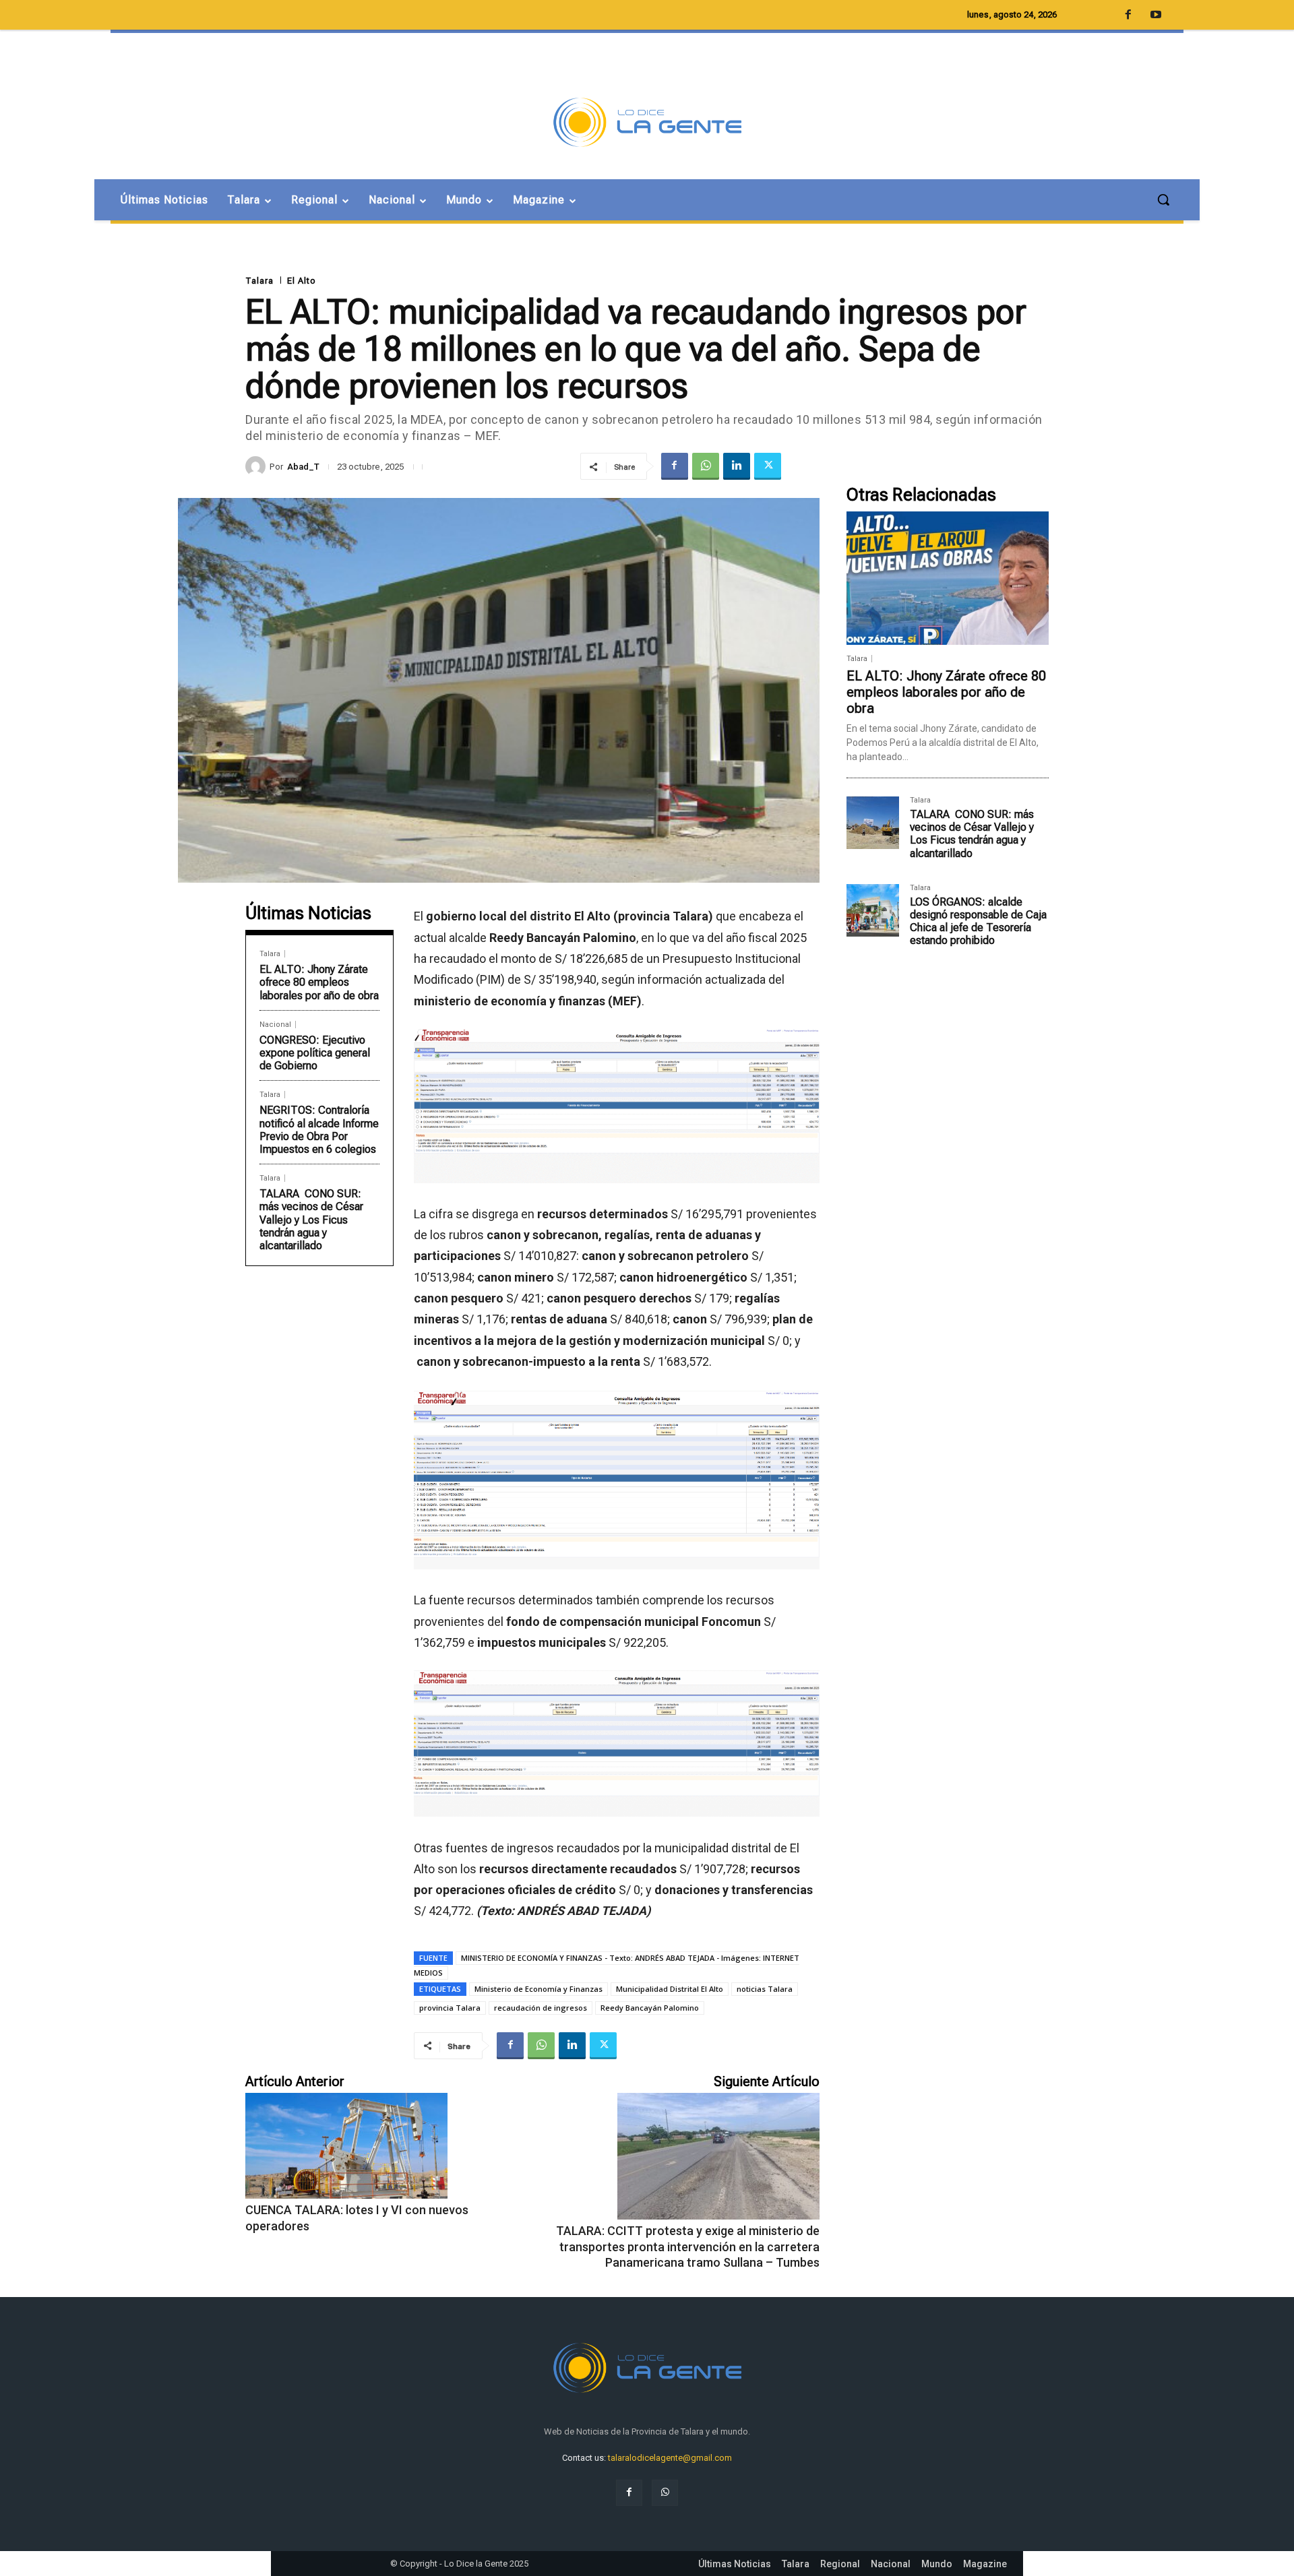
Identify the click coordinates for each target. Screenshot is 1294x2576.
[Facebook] (675, 466)
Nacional (275, 1025)
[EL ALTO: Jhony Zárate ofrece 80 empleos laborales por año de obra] (948, 578)
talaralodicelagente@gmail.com (670, 2458)
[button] (1163, 199)
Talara (259, 281)
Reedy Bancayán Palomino (650, 2008)
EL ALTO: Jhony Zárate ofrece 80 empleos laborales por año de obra (319, 982)
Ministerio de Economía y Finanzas (538, 1989)
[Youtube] (1156, 15)
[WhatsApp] (706, 466)
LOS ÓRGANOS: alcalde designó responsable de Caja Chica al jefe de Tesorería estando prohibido (978, 921)
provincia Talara (450, 2008)
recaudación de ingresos (541, 2008)
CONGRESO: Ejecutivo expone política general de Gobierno (315, 1053)
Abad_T (303, 467)
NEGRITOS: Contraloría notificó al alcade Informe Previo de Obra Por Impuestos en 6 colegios (319, 1130)
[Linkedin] (737, 466)
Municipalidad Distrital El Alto (670, 1989)
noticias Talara (765, 1989)
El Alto (302, 281)
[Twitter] (768, 466)
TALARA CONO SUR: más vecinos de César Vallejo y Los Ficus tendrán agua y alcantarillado (311, 1220)
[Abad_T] (257, 466)
